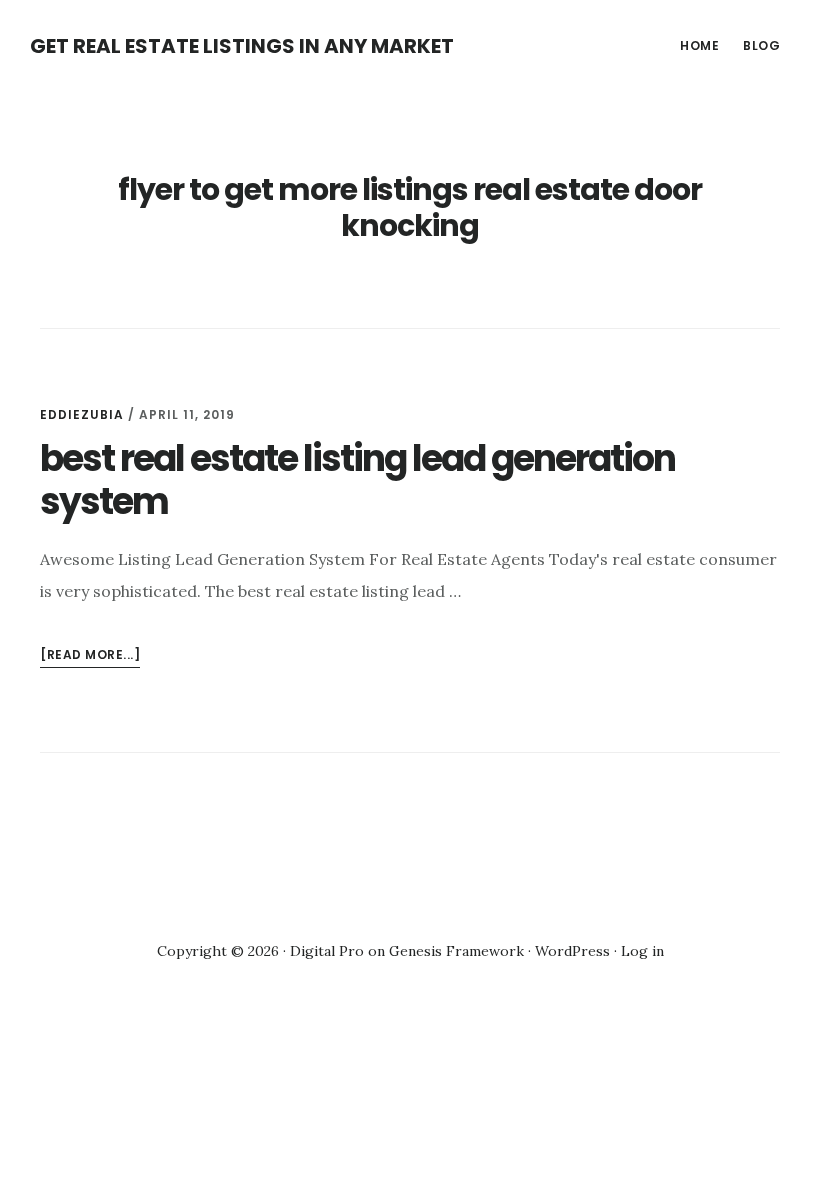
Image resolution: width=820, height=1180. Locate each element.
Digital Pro (327, 951)
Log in (642, 951)
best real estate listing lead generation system (357, 480)
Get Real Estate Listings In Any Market (242, 46)
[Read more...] (90, 657)
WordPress (572, 951)
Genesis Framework (456, 951)
